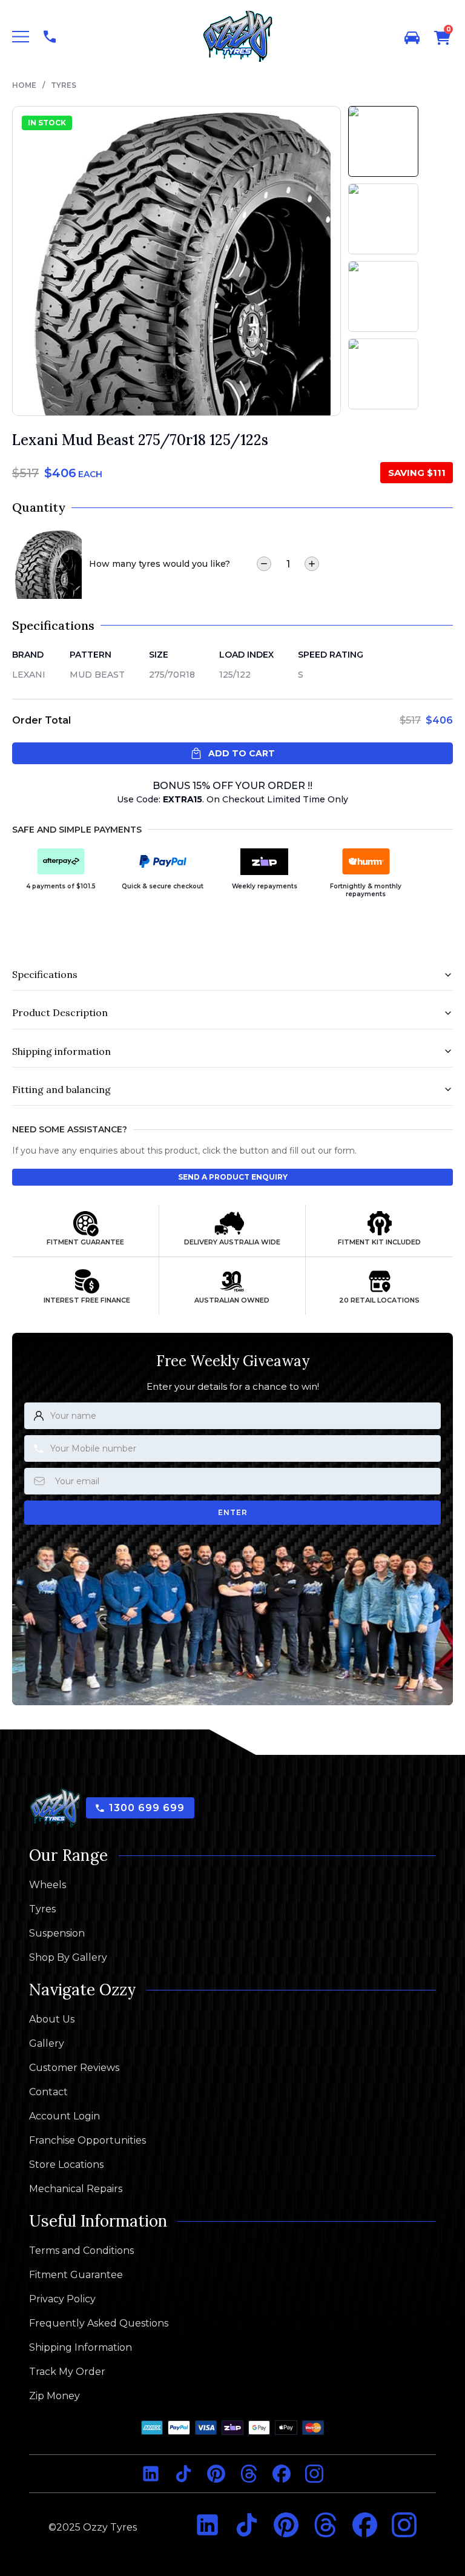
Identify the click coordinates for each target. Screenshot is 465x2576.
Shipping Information (81, 2348)
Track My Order (67, 2372)
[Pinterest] (216, 2474)
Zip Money (54, 2396)
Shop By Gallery (68, 1958)
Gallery (47, 2044)
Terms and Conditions (81, 2251)
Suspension (57, 1934)
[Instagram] (314, 2474)
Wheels (48, 1885)
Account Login (64, 2116)
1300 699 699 (147, 1808)
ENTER (233, 1512)
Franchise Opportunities (87, 2141)
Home (24, 85)
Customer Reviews (74, 2068)
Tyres (64, 85)
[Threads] (249, 2474)
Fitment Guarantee (76, 2275)
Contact (48, 2092)
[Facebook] (282, 2474)
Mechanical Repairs (76, 2189)
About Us (52, 2020)
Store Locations (66, 2165)
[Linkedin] (151, 2474)
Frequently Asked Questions (99, 2323)
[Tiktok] (183, 2474)
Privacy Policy (62, 2299)
